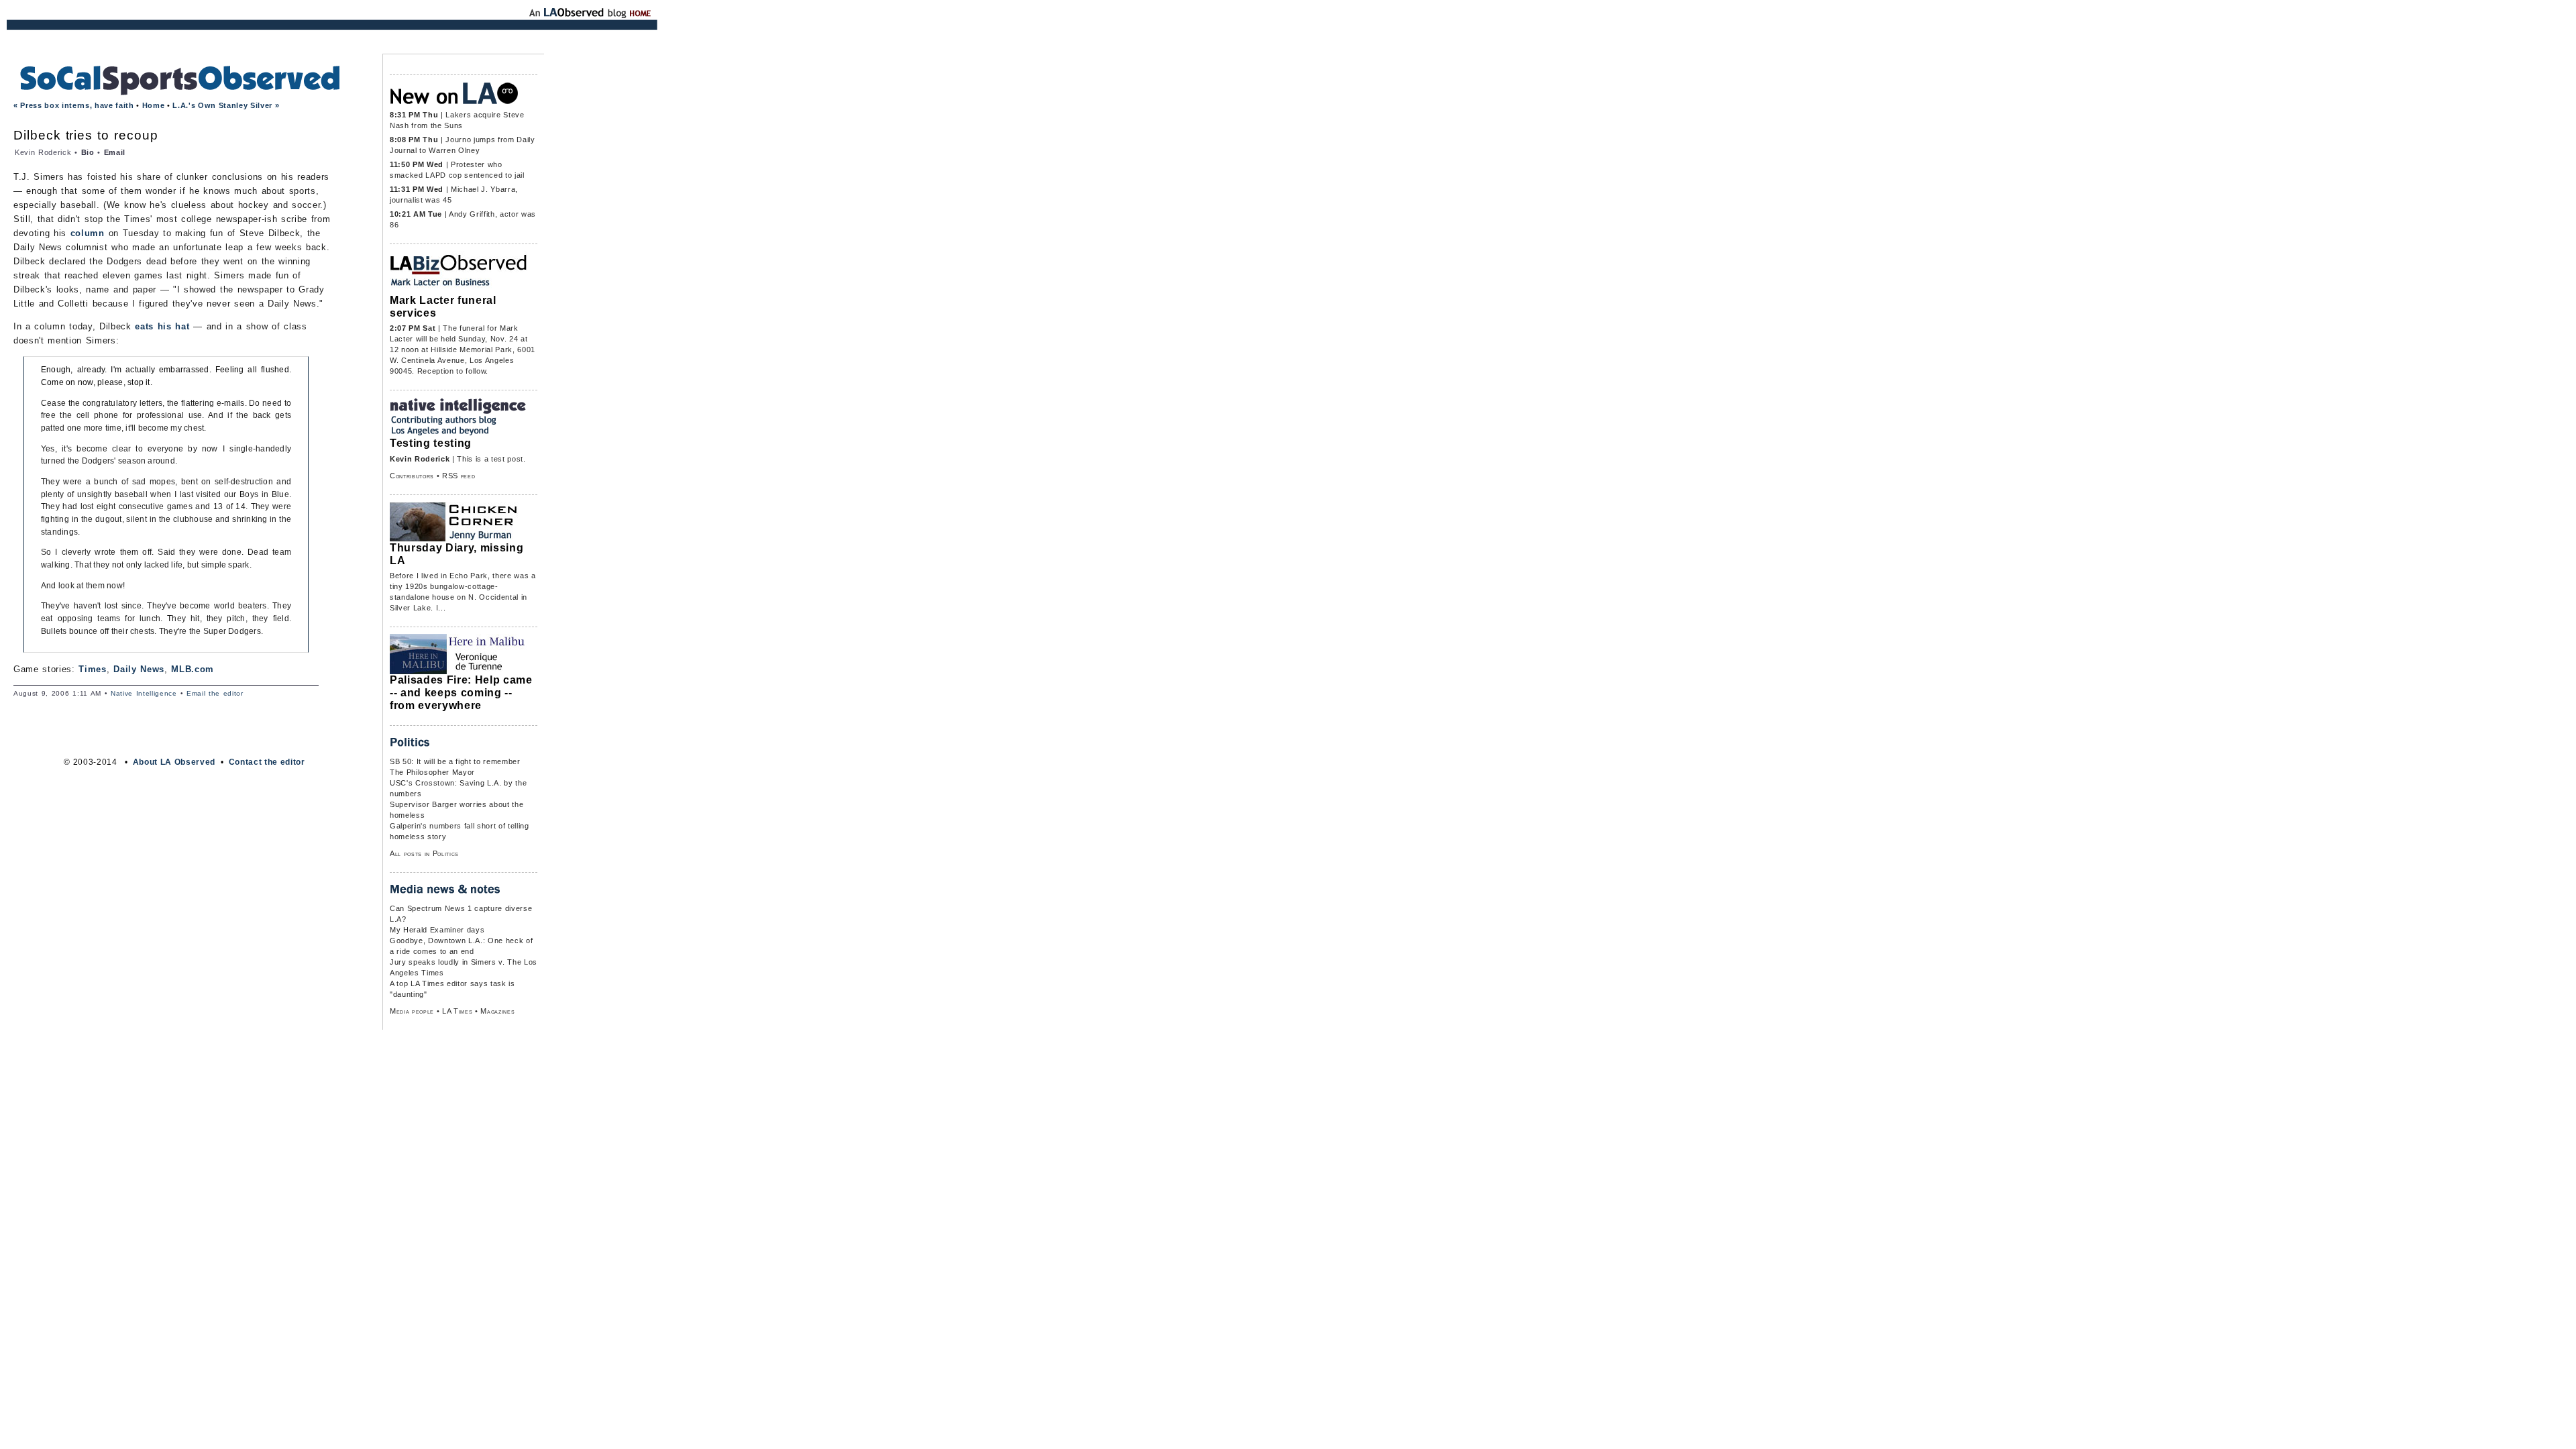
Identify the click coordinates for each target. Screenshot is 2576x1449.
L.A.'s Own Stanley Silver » (226, 105)
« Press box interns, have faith (74, 105)
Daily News (139, 669)
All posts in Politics (424, 853)
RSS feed (459, 476)
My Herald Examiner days (437, 930)
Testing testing (431, 443)
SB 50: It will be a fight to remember (455, 761)
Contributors (412, 476)
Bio (88, 152)
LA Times (457, 1011)
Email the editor (215, 693)
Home (154, 105)
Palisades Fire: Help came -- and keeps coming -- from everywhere (461, 692)
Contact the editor (267, 762)
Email (115, 152)
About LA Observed (174, 762)
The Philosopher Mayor (432, 772)
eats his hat (162, 326)
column (88, 233)
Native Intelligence (144, 693)
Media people (412, 1011)
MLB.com (193, 669)
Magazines (497, 1011)
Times (92, 669)
